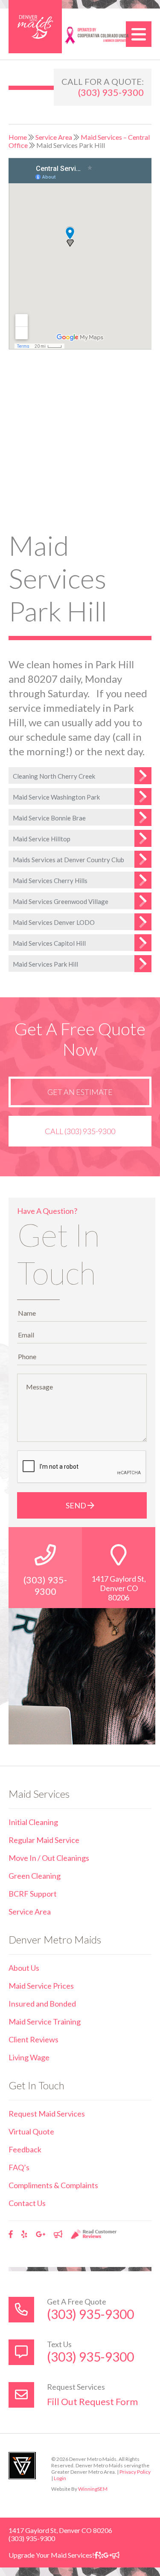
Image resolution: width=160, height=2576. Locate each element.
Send (77, 1505)
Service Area (54, 137)
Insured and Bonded (42, 2004)
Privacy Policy (135, 2472)
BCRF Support (33, 1894)
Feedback (25, 2149)
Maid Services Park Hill (45, 964)
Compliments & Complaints (53, 2185)
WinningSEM (93, 2489)
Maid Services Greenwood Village (61, 901)
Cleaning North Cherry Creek (54, 776)
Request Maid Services (47, 2114)
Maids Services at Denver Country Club (68, 860)
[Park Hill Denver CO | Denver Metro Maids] (35, 27)
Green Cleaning (35, 1876)
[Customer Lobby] (58, 2234)
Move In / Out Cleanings (49, 1858)
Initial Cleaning (33, 1822)
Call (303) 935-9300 (80, 1131)
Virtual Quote (31, 2131)
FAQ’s (19, 2167)
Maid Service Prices (41, 1986)
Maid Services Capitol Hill (49, 943)
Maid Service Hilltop (42, 839)
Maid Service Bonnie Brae (49, 818)
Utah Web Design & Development (22, 2466)
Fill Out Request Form (92, 2401)
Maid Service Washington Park (56, 797)
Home (18, 137)
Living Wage (29, 2057)
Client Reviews (33, 2039)
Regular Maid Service (44, 1840)
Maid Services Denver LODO (54, 922)
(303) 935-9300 (111, 92)
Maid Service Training (45, 2022)
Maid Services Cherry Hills (50, 881)
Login (60, 2478)
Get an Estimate (80, 1092)
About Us (24, 1968)
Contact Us (27, 2203)
